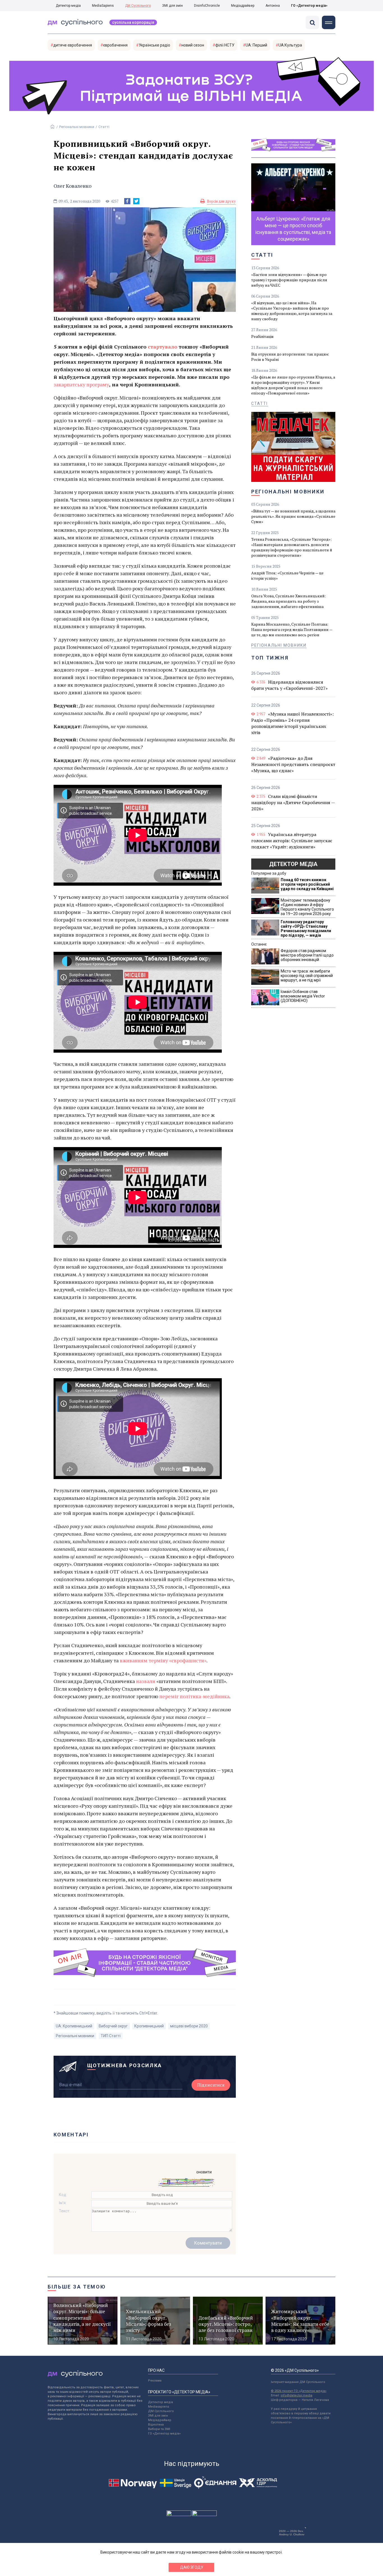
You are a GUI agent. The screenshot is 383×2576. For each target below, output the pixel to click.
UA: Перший (256, 45)
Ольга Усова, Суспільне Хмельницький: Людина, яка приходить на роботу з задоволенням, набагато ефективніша (289, 601)
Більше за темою (77, 2287)
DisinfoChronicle (207, 6)
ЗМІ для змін (172, 6)
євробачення (115, 45)
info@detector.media (297, 2395)
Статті (104, 127)
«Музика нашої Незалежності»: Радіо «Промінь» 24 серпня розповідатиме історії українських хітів (292, 723)
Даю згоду (192, 2567)
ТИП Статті (111, 2036)
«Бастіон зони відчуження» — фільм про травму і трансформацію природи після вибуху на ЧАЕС (289, 280)
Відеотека (156, 2425)
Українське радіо (154, 45)
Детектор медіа (68, 6)
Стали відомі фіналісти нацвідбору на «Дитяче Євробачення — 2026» (293, 802)
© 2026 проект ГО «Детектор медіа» (299, 2391)
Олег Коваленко (72, 186)
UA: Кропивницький (74, 2026)
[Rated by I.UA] (179, 2515)
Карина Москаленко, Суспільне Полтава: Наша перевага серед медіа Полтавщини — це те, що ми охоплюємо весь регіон (292, 629)
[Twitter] (136, 201)
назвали (146, 1681)
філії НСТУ (225, 45)
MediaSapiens (103, 6)
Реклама (155, 2381)
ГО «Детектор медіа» (309, 6)
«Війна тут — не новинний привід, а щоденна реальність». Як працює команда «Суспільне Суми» (293, 516)
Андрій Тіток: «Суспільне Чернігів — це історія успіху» (287, 575)
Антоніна (273, 6)
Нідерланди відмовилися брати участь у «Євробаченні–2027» (289, 685)
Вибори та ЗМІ (159, 2429)
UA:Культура (290, 45)
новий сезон (193, 45)
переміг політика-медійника (194, 1696)
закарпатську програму (81, 384)
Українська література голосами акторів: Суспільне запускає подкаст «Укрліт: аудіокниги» (292, 841)
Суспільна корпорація (133, 22)
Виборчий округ (113, 2026)
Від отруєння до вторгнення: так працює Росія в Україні (290, 357)
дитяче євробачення (73, 45)
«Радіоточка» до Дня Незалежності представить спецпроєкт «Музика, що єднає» (293, 764)
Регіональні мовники (77, 127)
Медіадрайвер (243, 6)
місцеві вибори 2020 (189, 2026)
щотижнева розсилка (125, 2065)
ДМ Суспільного (138, 6)
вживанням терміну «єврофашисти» (163, 1660)
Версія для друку (221, 201)
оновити (204, 2172)
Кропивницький (149, 2026)
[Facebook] (127, 201)
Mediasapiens (159, 2407)
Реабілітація (262, 336)
